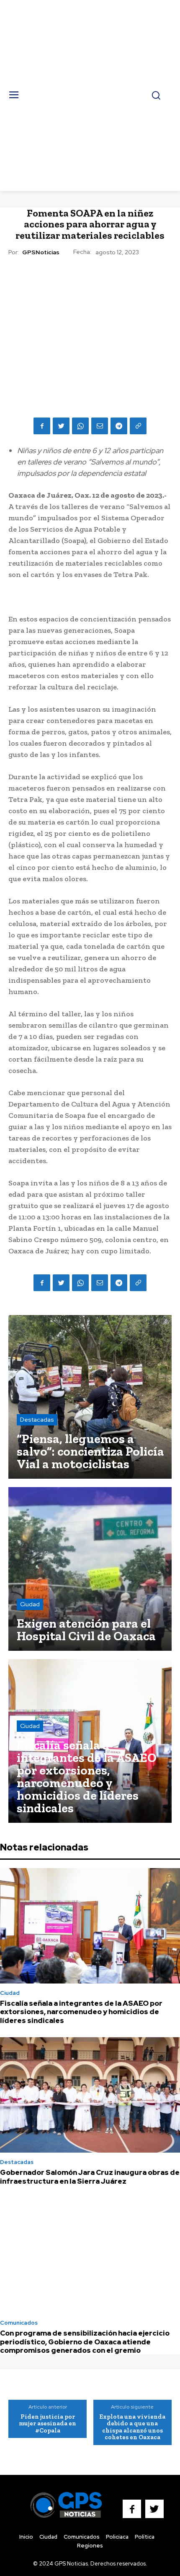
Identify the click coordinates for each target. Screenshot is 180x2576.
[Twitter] (61, 426)
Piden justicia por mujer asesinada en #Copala (48, 2423)
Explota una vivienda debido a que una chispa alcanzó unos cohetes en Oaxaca (132, 2427)
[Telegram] (119, 426)
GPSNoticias (41, 252)
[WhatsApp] (80, 426)
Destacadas (37, 1420)
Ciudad (30, 1604)
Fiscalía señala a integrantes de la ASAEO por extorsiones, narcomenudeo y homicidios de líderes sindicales (81, 2012)
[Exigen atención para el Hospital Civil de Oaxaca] (90, 1569)
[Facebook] (42, 426)
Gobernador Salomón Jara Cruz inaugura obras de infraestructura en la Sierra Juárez (90, 2177)
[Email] (100, 426)
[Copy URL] (138, 426)
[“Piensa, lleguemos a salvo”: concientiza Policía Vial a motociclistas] (90, 1397)
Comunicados (19, 2323)
